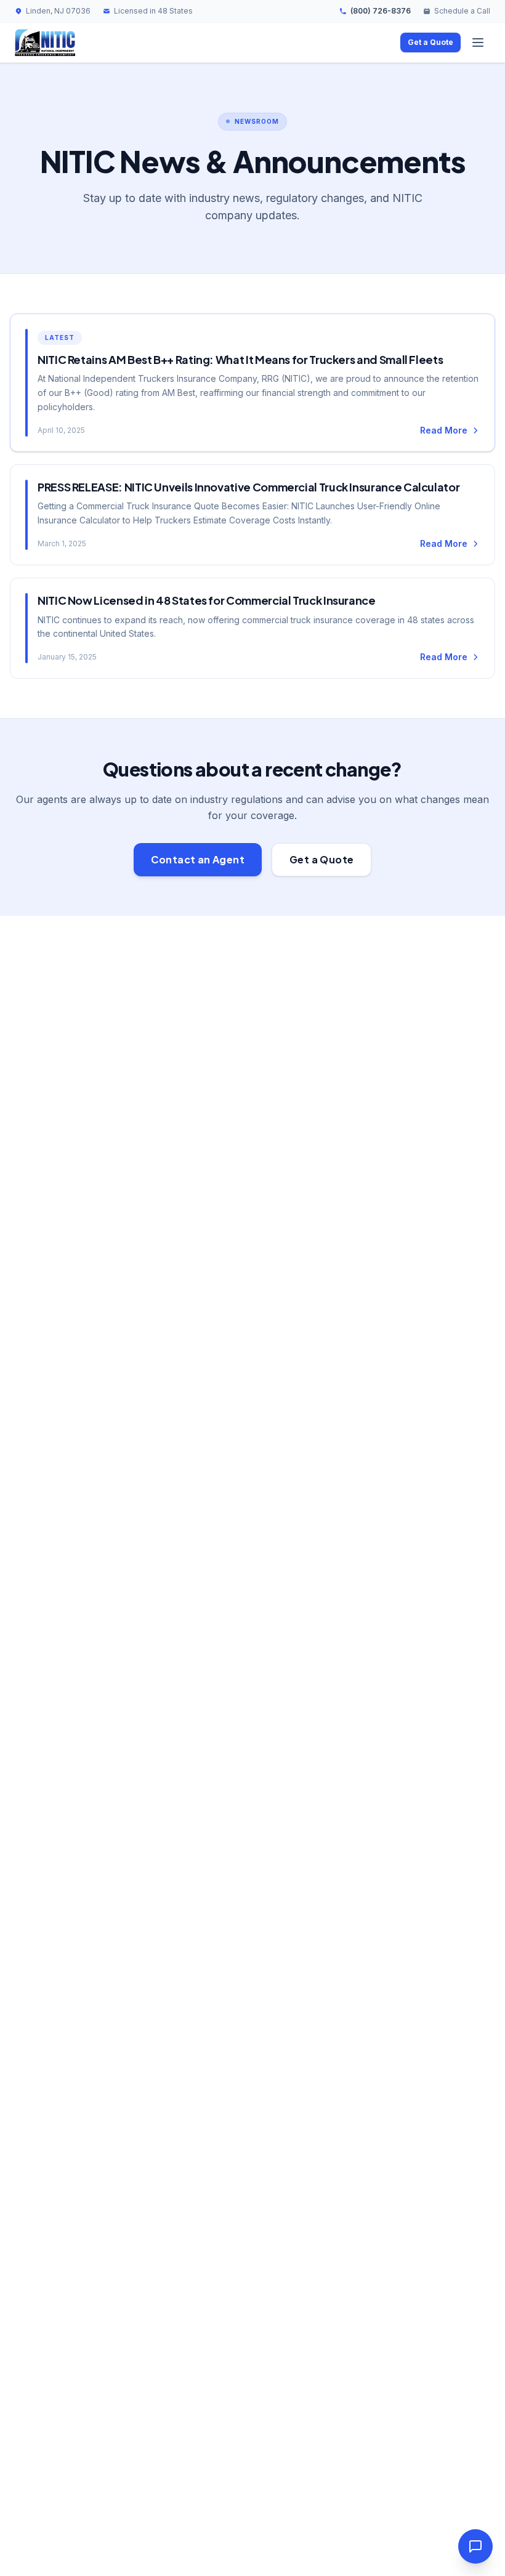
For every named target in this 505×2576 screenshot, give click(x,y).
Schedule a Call (462, 11)
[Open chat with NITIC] (475, 2546)
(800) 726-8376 (381, 11)
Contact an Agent (198, 859)
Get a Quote (430, 42)
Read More (444, 430)
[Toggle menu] (478, 42)
